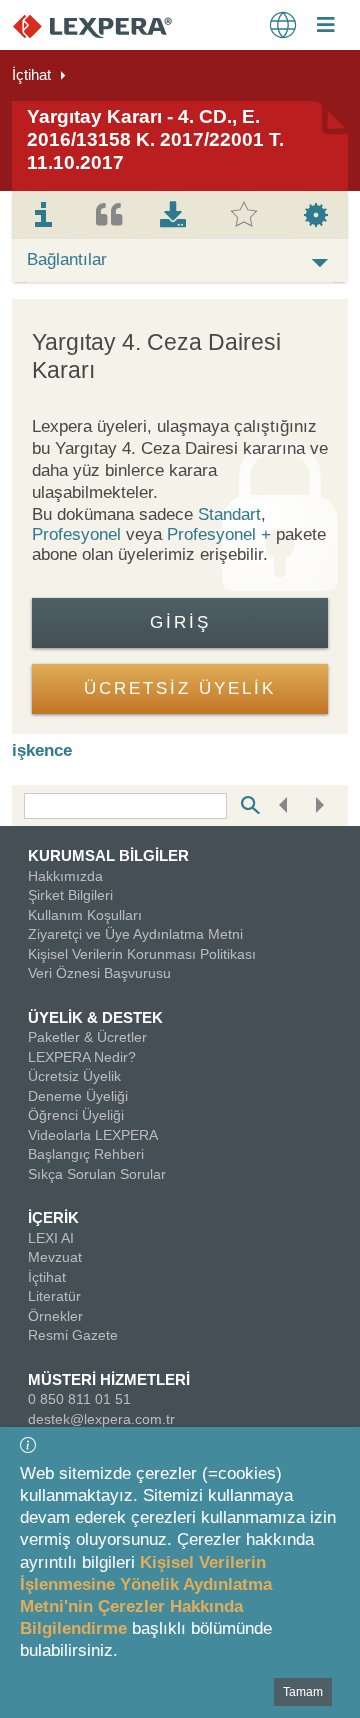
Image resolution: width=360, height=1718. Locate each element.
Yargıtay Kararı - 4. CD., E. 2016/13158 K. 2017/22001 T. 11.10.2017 (155, 139)
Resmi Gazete (73, 1335)
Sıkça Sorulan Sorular (97, 1174)
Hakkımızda (65, 876)
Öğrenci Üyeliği (76, 1115)
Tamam (303, 1692)
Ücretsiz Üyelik (74, 1076)
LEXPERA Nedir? (82, 1057)
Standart (229, 514)
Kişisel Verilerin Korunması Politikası (142, 954)
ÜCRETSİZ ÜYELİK (180, 688)
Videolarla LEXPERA (93, 1135)
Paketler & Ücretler (87, 1037)
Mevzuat (55, 1257)
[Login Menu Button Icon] (326, 27)
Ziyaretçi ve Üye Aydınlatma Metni (135, 934)
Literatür (54, 1296)
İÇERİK (53, 1217)
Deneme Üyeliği (78, 1096)
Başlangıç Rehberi (86, 1154)
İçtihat (31, 74)
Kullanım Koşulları (85, 915)
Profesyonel (76, 534)
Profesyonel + (221, 534)
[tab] (44, 215)
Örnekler (55, 1316)
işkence (42, 750)
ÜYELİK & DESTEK (95, 1017)
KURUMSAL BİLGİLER (108, 855)
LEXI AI (51, 1238)
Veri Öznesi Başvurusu (99, 973)
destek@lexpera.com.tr (101, 1419)
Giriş (180, 622)
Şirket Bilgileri (70, 895)
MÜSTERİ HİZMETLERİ (109, 1379)
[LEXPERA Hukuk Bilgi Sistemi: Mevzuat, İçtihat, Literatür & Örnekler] (112, 25)
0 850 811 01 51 (79, 1399)
